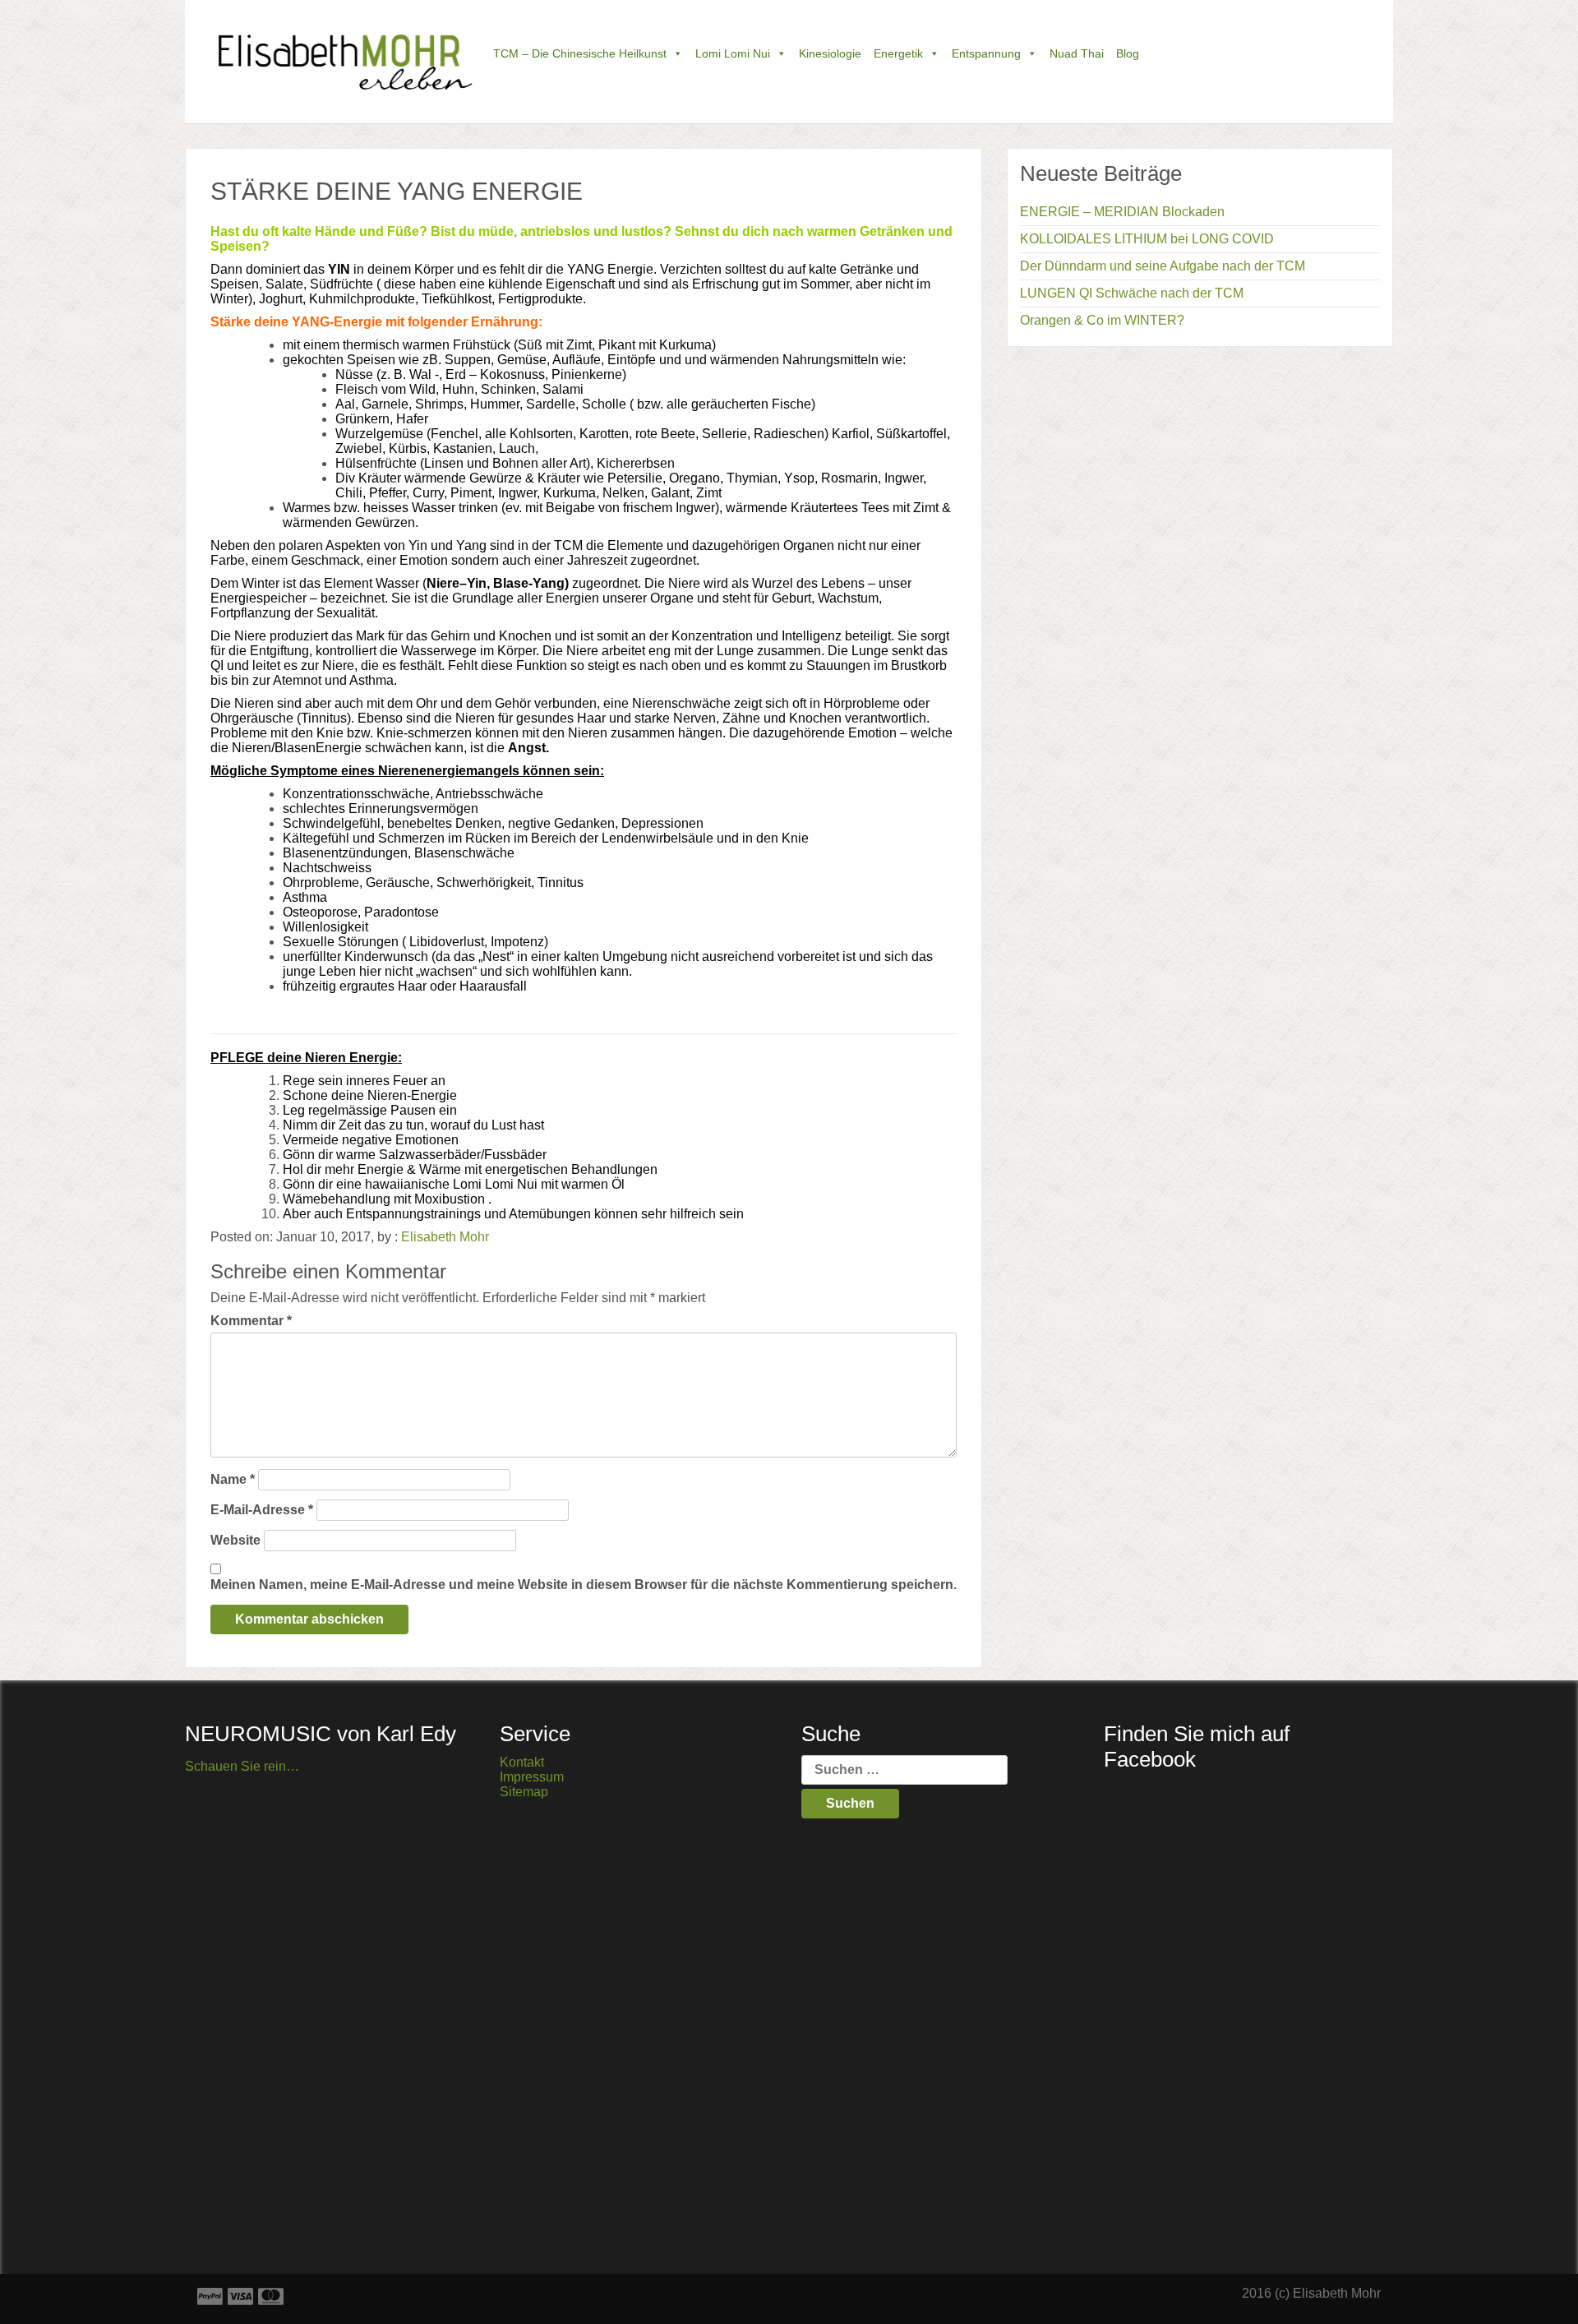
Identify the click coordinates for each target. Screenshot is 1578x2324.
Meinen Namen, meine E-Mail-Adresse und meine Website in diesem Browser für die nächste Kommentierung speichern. (584, 1585)
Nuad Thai (1077, 53)
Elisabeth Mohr (445, 1237)
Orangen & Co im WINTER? (1102, 320)
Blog (1128, 53)
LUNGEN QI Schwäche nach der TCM (1132, 293)
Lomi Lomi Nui (733, 53)
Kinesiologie (830, 53)
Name (233, 1479)
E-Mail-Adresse (262, 1510)
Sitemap (524, 1792)
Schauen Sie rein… (242, 1766)
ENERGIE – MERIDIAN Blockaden (1122, 212)
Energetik (898, 53)
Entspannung (986, 53)
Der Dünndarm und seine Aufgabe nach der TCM (1163, 266)
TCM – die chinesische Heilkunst (580, 53)
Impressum (532, 1777)
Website (235, 1540)
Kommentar (251, 1321)
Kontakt (522, 1762)
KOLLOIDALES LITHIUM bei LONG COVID (1147, 239)
